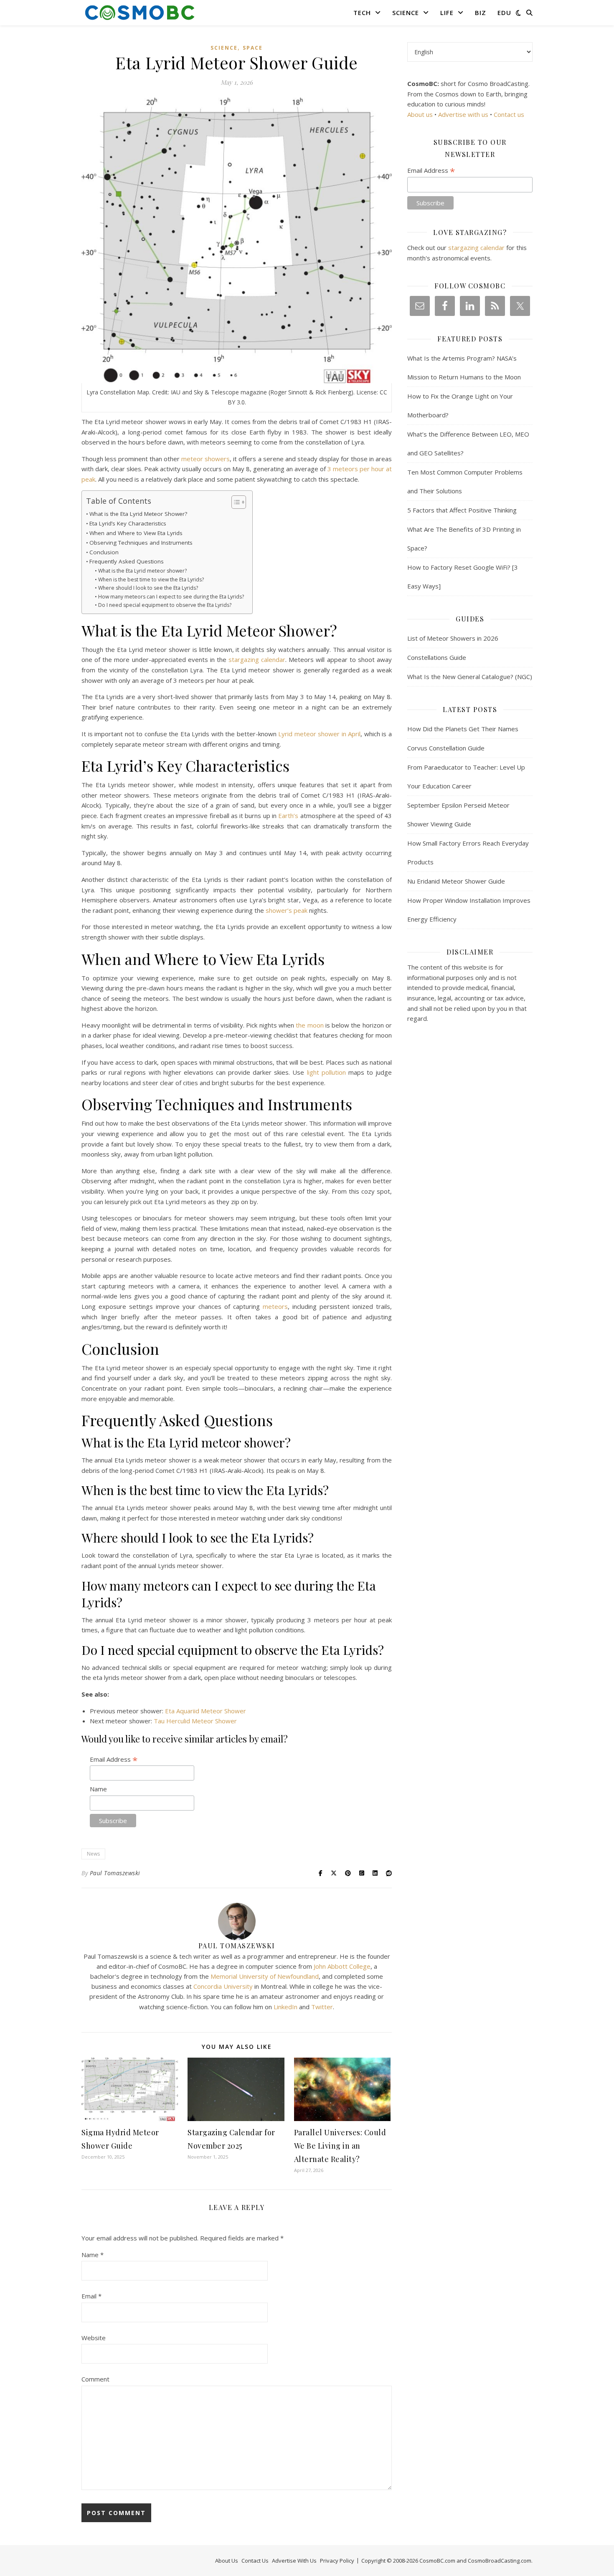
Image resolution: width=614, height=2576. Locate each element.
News (93, 1854)
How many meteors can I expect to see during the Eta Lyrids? (171, 597)
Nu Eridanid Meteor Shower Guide (456, 881)
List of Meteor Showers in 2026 (453, 638)
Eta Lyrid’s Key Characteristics (128, 523)
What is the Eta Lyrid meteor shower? (142, 571)
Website (94, 2338)
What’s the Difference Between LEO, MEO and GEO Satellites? (468, 443)
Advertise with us (463, 114)
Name (98, 1789)
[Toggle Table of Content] (235, 502)
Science (406, 13)
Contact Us (255, 2561)
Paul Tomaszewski (115, 1873)
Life (447, 13)
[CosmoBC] (140, 13)
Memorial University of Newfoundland (265, 1976)
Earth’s (288, 816)
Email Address (114, 1759)
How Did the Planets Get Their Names (463, 729)
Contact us (509, 114)
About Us (227, 2561)
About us (420, 114)
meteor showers (206, 459)
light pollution (326, 1072)
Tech (362, 13)
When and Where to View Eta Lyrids (136, 533)
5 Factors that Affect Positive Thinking (462, 510)
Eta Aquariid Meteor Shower (206, 1711)
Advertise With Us (294, 2561)
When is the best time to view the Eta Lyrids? (151, 580)
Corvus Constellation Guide (446, 748)
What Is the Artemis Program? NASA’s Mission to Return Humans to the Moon (464, 367)
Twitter (322, 2007)
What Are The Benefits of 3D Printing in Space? (464, 539)
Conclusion (104, 552)
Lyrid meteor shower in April (319, 734)
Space (253, 48)
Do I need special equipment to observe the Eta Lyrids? (165, 605)
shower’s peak (287, 910)
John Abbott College (342, 1966)
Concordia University (223, 1986)
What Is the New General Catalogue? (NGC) (470, 677)
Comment (95, 2379)
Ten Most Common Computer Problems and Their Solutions (465, 481)
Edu (504, 13)
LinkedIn (285, 2007)
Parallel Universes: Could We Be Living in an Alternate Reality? (340, 2146)
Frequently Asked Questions (127, 561)
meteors (275, 1306)
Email (91, 2296)
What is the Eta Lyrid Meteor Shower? (138, 514)
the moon (310, 1025)
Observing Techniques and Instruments (141, 543)
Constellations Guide (437, 657)
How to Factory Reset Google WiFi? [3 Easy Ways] (463, 577)
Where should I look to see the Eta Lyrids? (148, 588)
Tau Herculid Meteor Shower (195, 1721)
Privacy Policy (337, 2561)
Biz (481, 13)
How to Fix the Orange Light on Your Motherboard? (460, 405)
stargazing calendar (257, 659)
